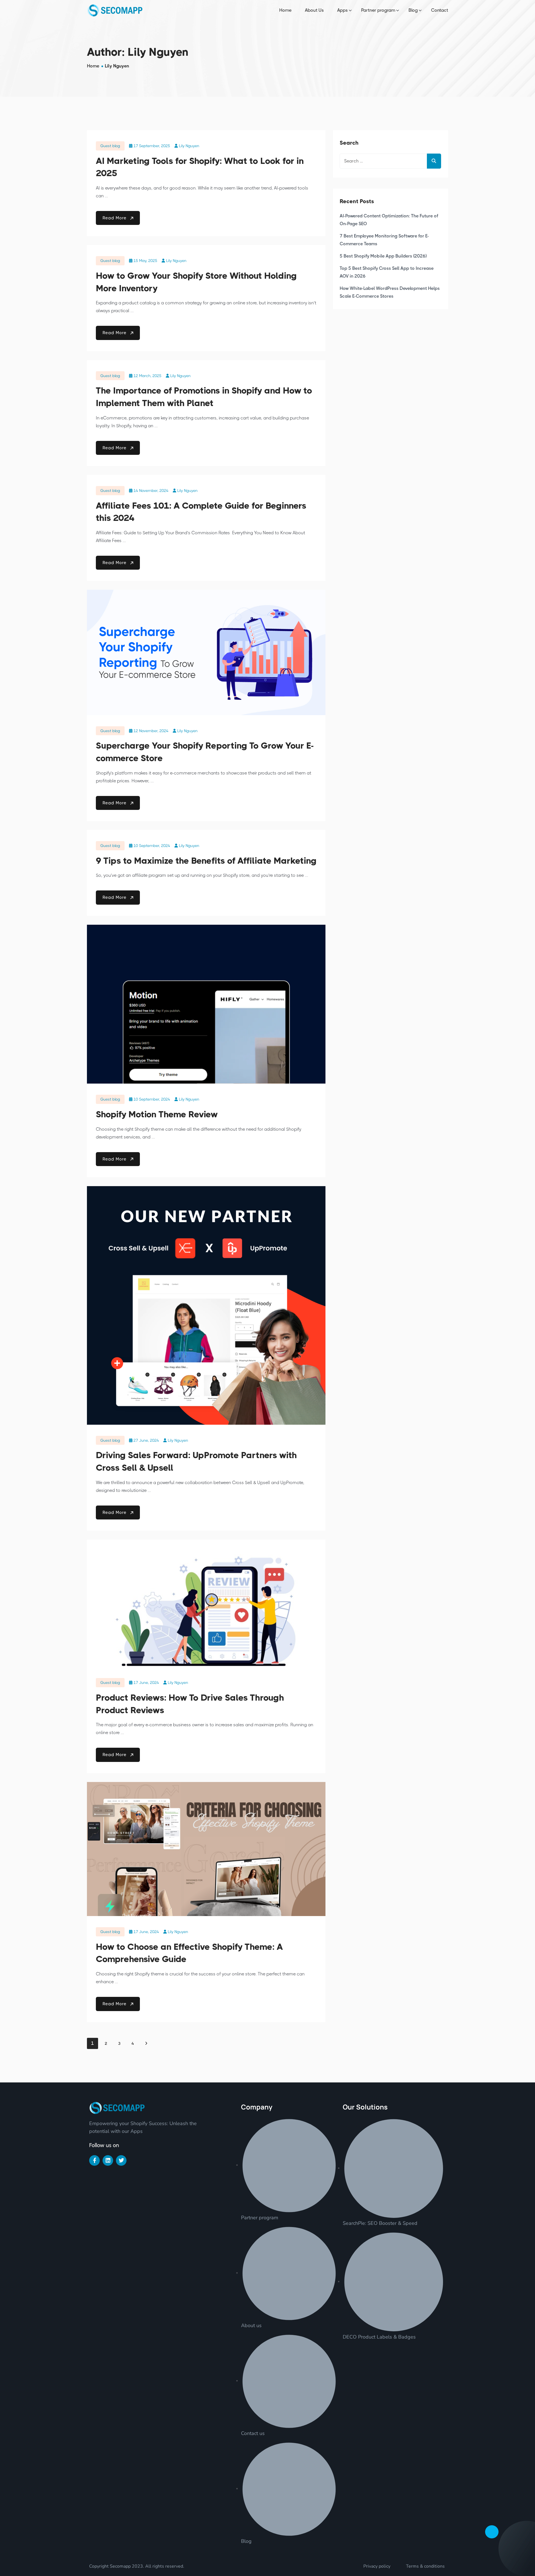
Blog (413, 10)
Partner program (378, 10)
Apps (342, 10)
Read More (115, 218)
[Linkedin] (108, 2160)
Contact (440, 10)
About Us (314, 10)
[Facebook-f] (94, 2160)
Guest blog (110, 146)
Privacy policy (377, 2566)
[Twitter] (121, 2160)
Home (285, 10)
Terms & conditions (425, 2566)
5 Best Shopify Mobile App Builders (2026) (383, 256)
